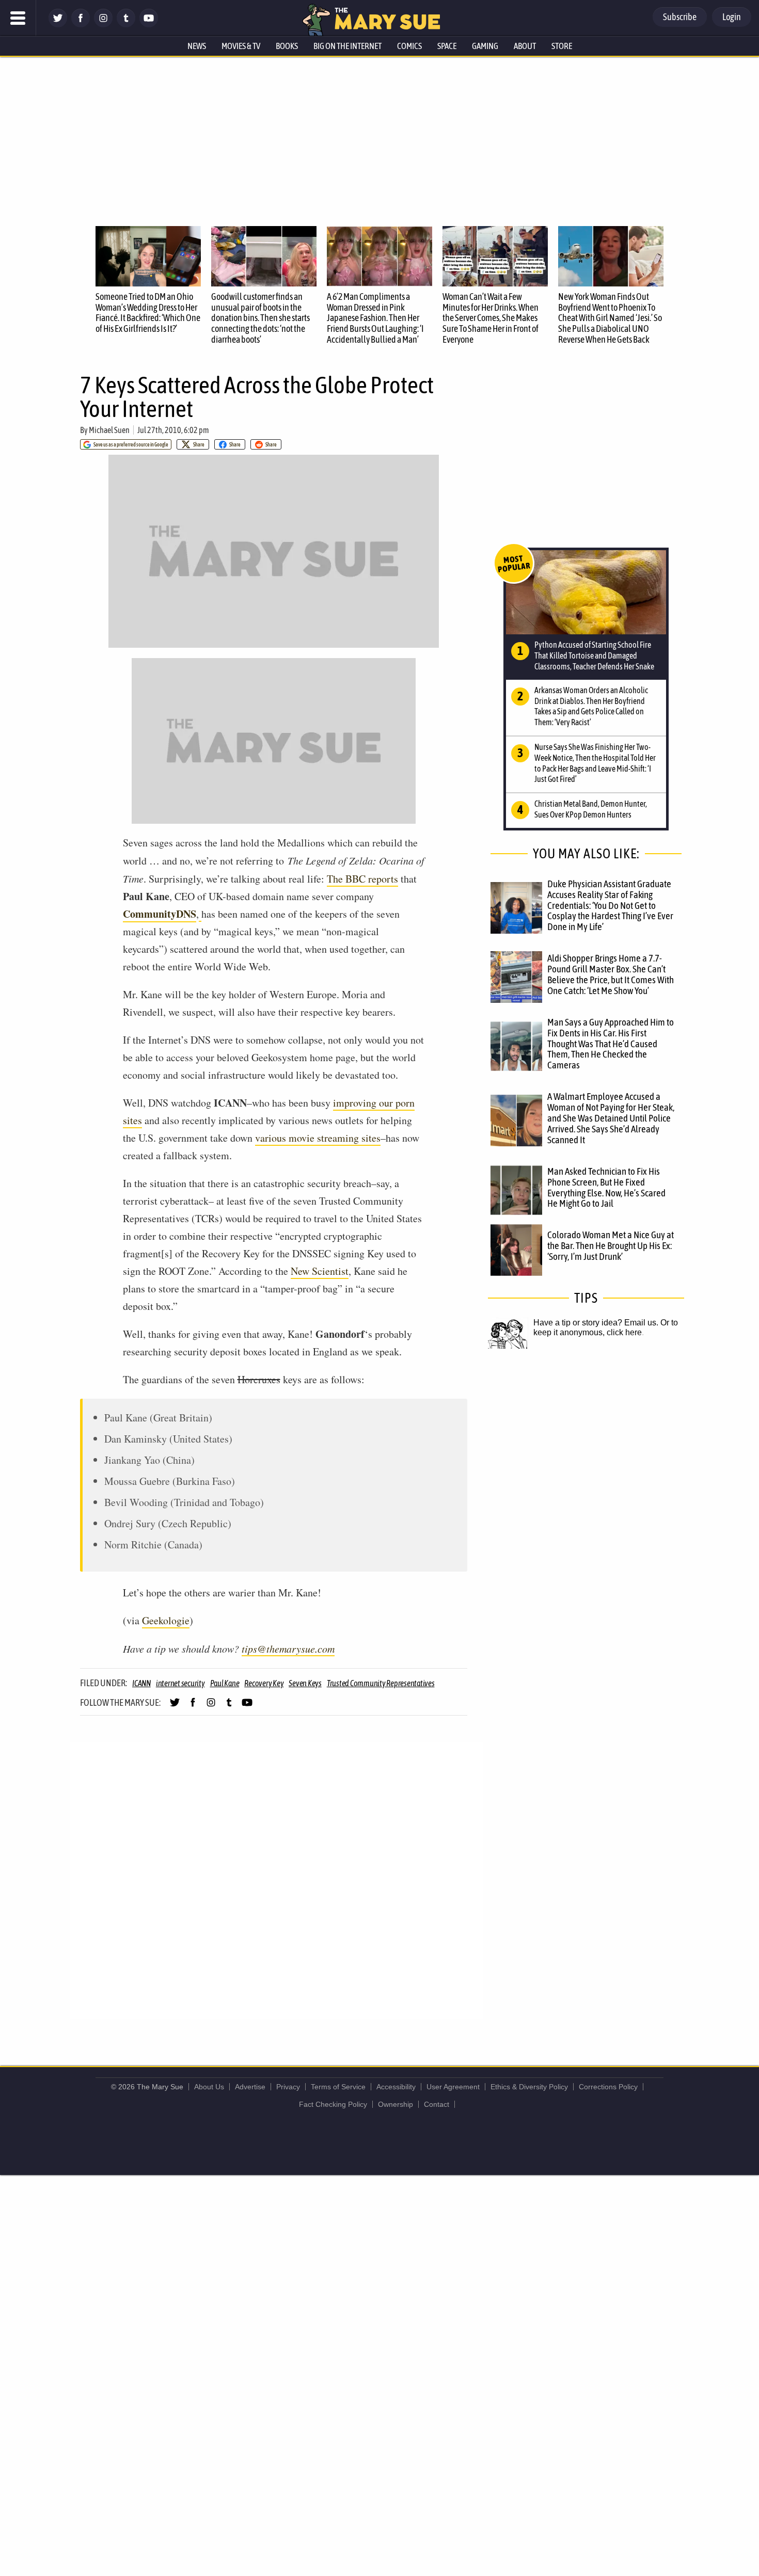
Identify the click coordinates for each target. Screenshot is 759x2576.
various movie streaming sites (318, 1138)
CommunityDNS (160, 914)
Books (287, 46)
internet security (180, 1683)
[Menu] (18, 18)
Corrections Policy (608, 2087)
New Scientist (320, 1271)
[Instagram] (103, 25)
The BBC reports (362, 879)
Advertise (250, 2087)
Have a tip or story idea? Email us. (596, 1323)
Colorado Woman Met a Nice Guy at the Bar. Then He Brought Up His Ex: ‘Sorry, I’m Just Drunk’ (611, 1245)
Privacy (288, 2087)
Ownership (396, 2104)
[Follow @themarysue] (58, 25)
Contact (437, 2104)
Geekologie (166, 1620)
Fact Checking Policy (333, 2104)
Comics (409, 46)
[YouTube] (149, 25)
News (197, 46)
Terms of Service (338, 2087)
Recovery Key (264, 1683)
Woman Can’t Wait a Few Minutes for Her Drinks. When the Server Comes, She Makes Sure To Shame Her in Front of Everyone (491, 318)
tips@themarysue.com (288, 1649)
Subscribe (680, 17)
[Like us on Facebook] (81, 25)
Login (732, 17)
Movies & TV (241, 46)
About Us (209, 2087)
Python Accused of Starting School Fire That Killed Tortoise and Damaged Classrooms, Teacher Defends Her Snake (594, 655)
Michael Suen (109, 430)
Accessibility (396, 2087)
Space (447, 46)
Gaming (485, 46)
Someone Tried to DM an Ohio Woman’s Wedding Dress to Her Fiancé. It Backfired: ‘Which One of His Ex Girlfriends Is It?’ (148, 313)
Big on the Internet (347, 46)
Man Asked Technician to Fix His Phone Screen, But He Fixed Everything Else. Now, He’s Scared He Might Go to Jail (606, 1187)
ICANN (141, 1683)
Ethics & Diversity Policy (529, 2087)
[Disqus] (276, 1880)
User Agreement (453, 2087)
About (525, 46)
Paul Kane (225, 1683)
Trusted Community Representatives (381, 1683)
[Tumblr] (126, 25)
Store (562, 46)
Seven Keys (305, 1683)
